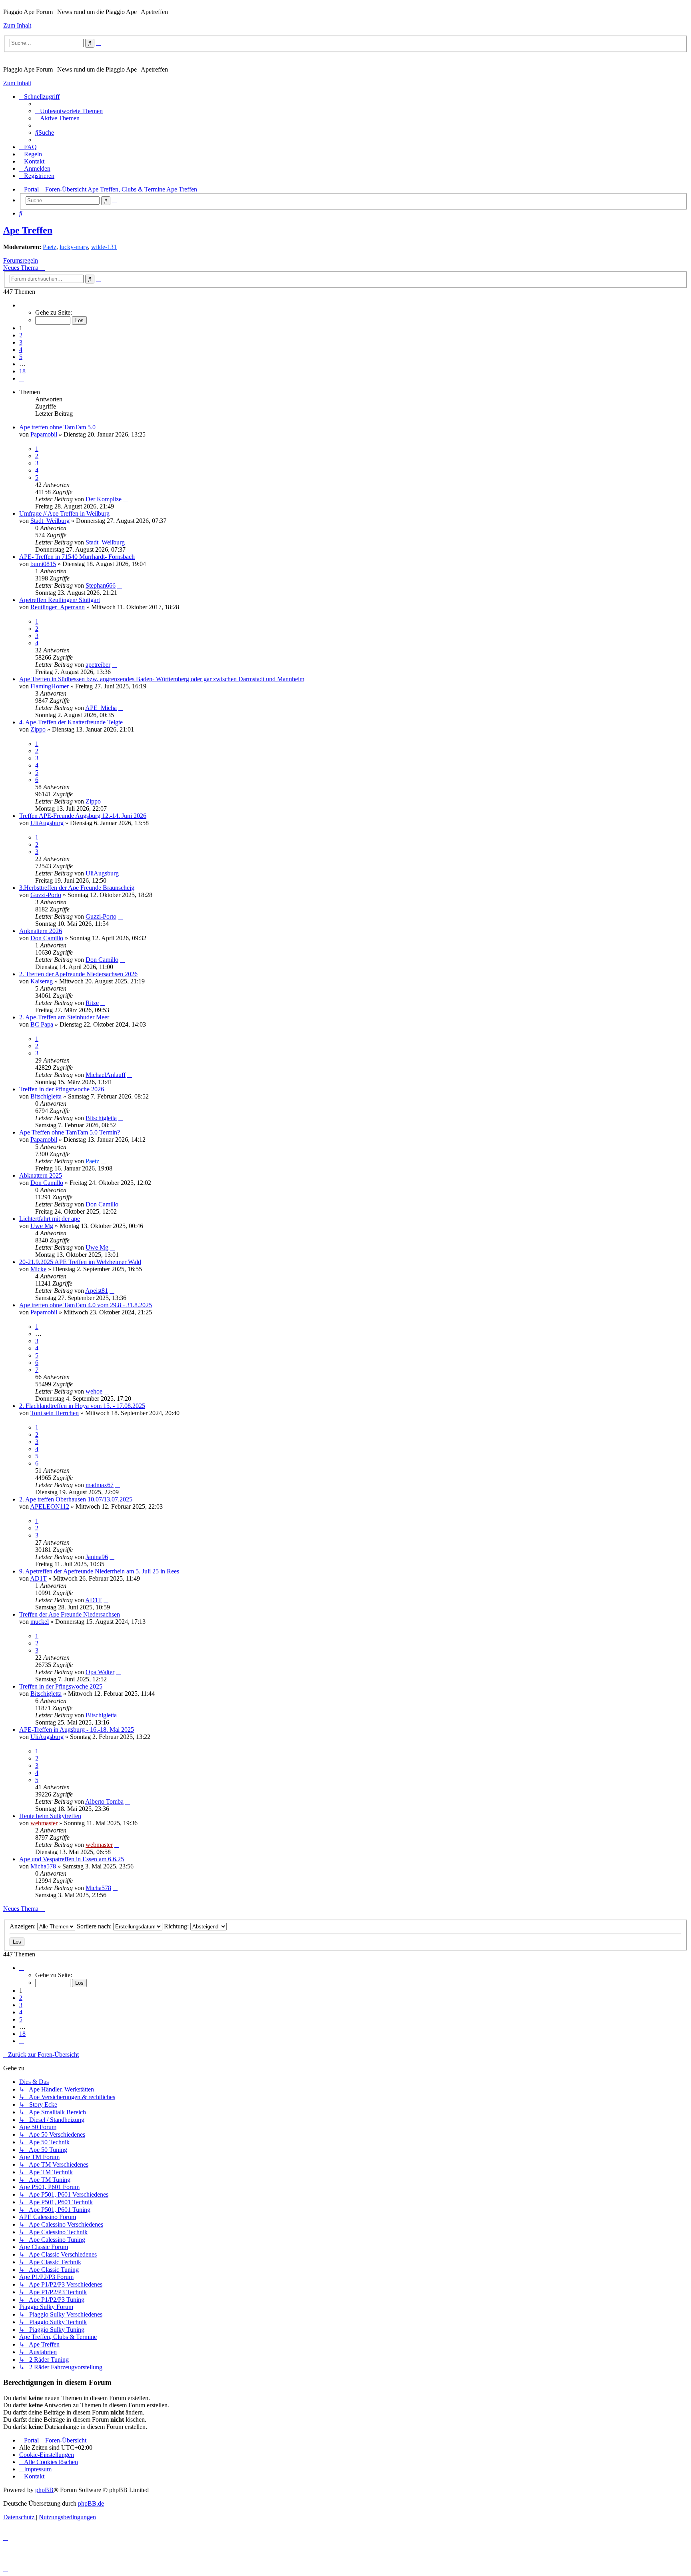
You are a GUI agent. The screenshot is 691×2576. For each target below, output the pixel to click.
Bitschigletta (46, 1096)
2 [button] (21, 335)
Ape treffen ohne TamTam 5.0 (57, 427)
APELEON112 (50, 1506)
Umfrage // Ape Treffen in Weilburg (64, 513)
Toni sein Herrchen (55, 1413)
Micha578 (43, 1866)
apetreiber (98, 665)
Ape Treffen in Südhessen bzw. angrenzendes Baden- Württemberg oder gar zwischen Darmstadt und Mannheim (162, 679)
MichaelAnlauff (106, 1075)
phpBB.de (91, 2503)
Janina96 (97, 1557)
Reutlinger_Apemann (58, 607)
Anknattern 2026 (41, 931)
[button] (22, 305)
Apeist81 (97, 1291)
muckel (40, 1622)
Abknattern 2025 (41, 1175)
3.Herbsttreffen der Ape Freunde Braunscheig (77, 888)
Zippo (38, 729)
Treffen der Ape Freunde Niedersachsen (70, 1614)
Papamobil (44, 434)
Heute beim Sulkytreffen (50, 1816)
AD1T (38, 1578)
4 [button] (21, 350)
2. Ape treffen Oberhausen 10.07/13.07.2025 (76, 1499)
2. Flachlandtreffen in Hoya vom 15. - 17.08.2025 (82, 1406)
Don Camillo (47, 938)
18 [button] (22, 371)
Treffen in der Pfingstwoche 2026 (62, 1089)
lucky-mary (74, 247)
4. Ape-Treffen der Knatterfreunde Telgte (71, 722)
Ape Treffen (28, 230)
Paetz (50, 247)
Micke (38, 1269)
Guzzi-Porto (46, 895)
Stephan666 (101, 585)
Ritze (92, 1003)
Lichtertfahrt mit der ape (50, 1219)
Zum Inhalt (17, 25)
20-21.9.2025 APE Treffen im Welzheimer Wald (80, 1262)
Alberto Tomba (104, 1801)
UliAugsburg (47, 823)
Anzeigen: (23, 1926)
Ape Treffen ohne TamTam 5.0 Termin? (70, 1132)
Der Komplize (104, 499)
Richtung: (177, 1926)
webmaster (44, 1823)
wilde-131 (104, 247)
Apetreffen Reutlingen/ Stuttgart (60, 600)
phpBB (44, 2490)
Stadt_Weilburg (50, 521)
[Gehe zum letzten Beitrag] (126, 499)
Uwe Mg (42, 1226)
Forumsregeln (21, 260)
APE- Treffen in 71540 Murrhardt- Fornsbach (77, 557)
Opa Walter (100, 1672)
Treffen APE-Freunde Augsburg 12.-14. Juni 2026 (83, 816)
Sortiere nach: (95, 1926)
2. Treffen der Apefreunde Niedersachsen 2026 (78, 974)
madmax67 (100, 1485)
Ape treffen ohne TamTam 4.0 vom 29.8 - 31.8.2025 (86, 1305)
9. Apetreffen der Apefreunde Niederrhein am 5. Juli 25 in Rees (99, 1571)
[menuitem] (69, 111)
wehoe (94, 1391)
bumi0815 (43, 564)
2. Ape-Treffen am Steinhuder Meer (64, 1017)
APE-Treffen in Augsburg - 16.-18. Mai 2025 (77, 1730)
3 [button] (21, 342)
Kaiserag (42, 981)
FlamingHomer (50, 686)
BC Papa (42, 1024)
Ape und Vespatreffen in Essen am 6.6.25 (72, 1859)
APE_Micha (101, 708)
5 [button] (21, 357)
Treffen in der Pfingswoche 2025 (61, 1686)
